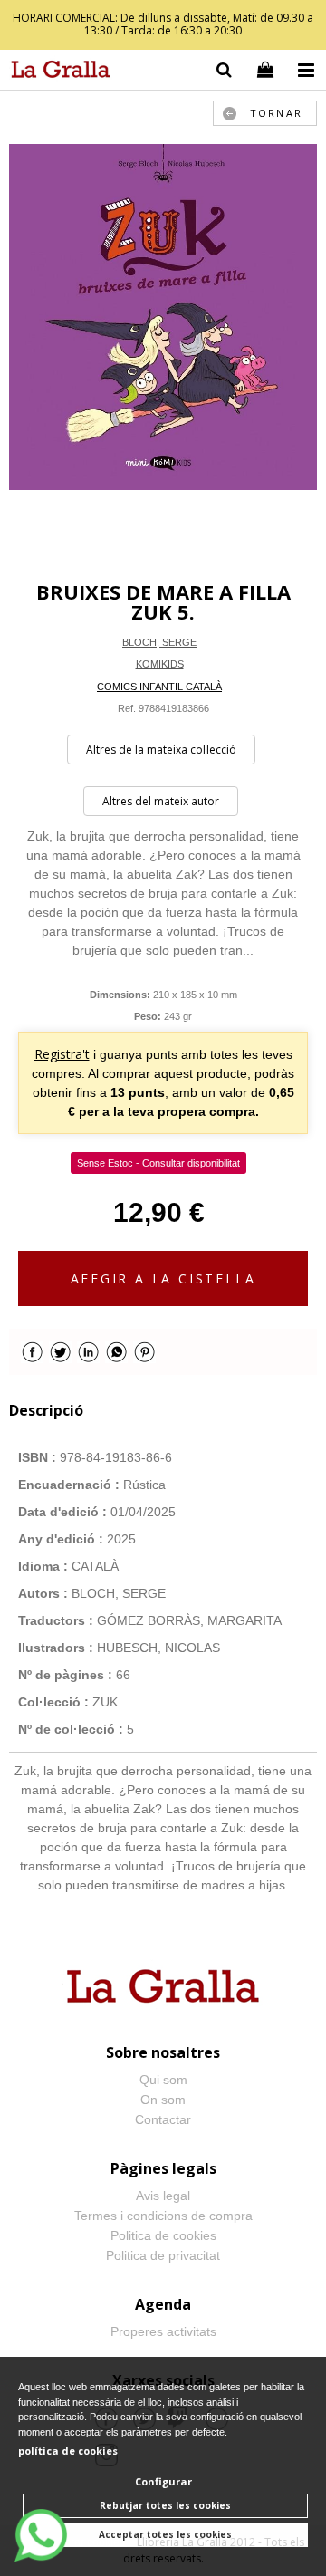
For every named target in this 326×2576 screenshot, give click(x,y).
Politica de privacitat (163, 2255)
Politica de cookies (163, 2235)
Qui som (163, 2080)
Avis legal (163, 2196)
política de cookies (68, 2451)
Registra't (62, 1054)
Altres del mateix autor (161, 801)
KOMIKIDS (160, 664)
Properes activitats (163, 2331)
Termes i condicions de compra (163, 2216)
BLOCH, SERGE (159, 642)
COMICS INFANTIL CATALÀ (159, 687)
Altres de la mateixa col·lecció (161, 750)
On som (163, 2100)
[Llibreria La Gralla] (56, 72)
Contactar (163, 2119)
